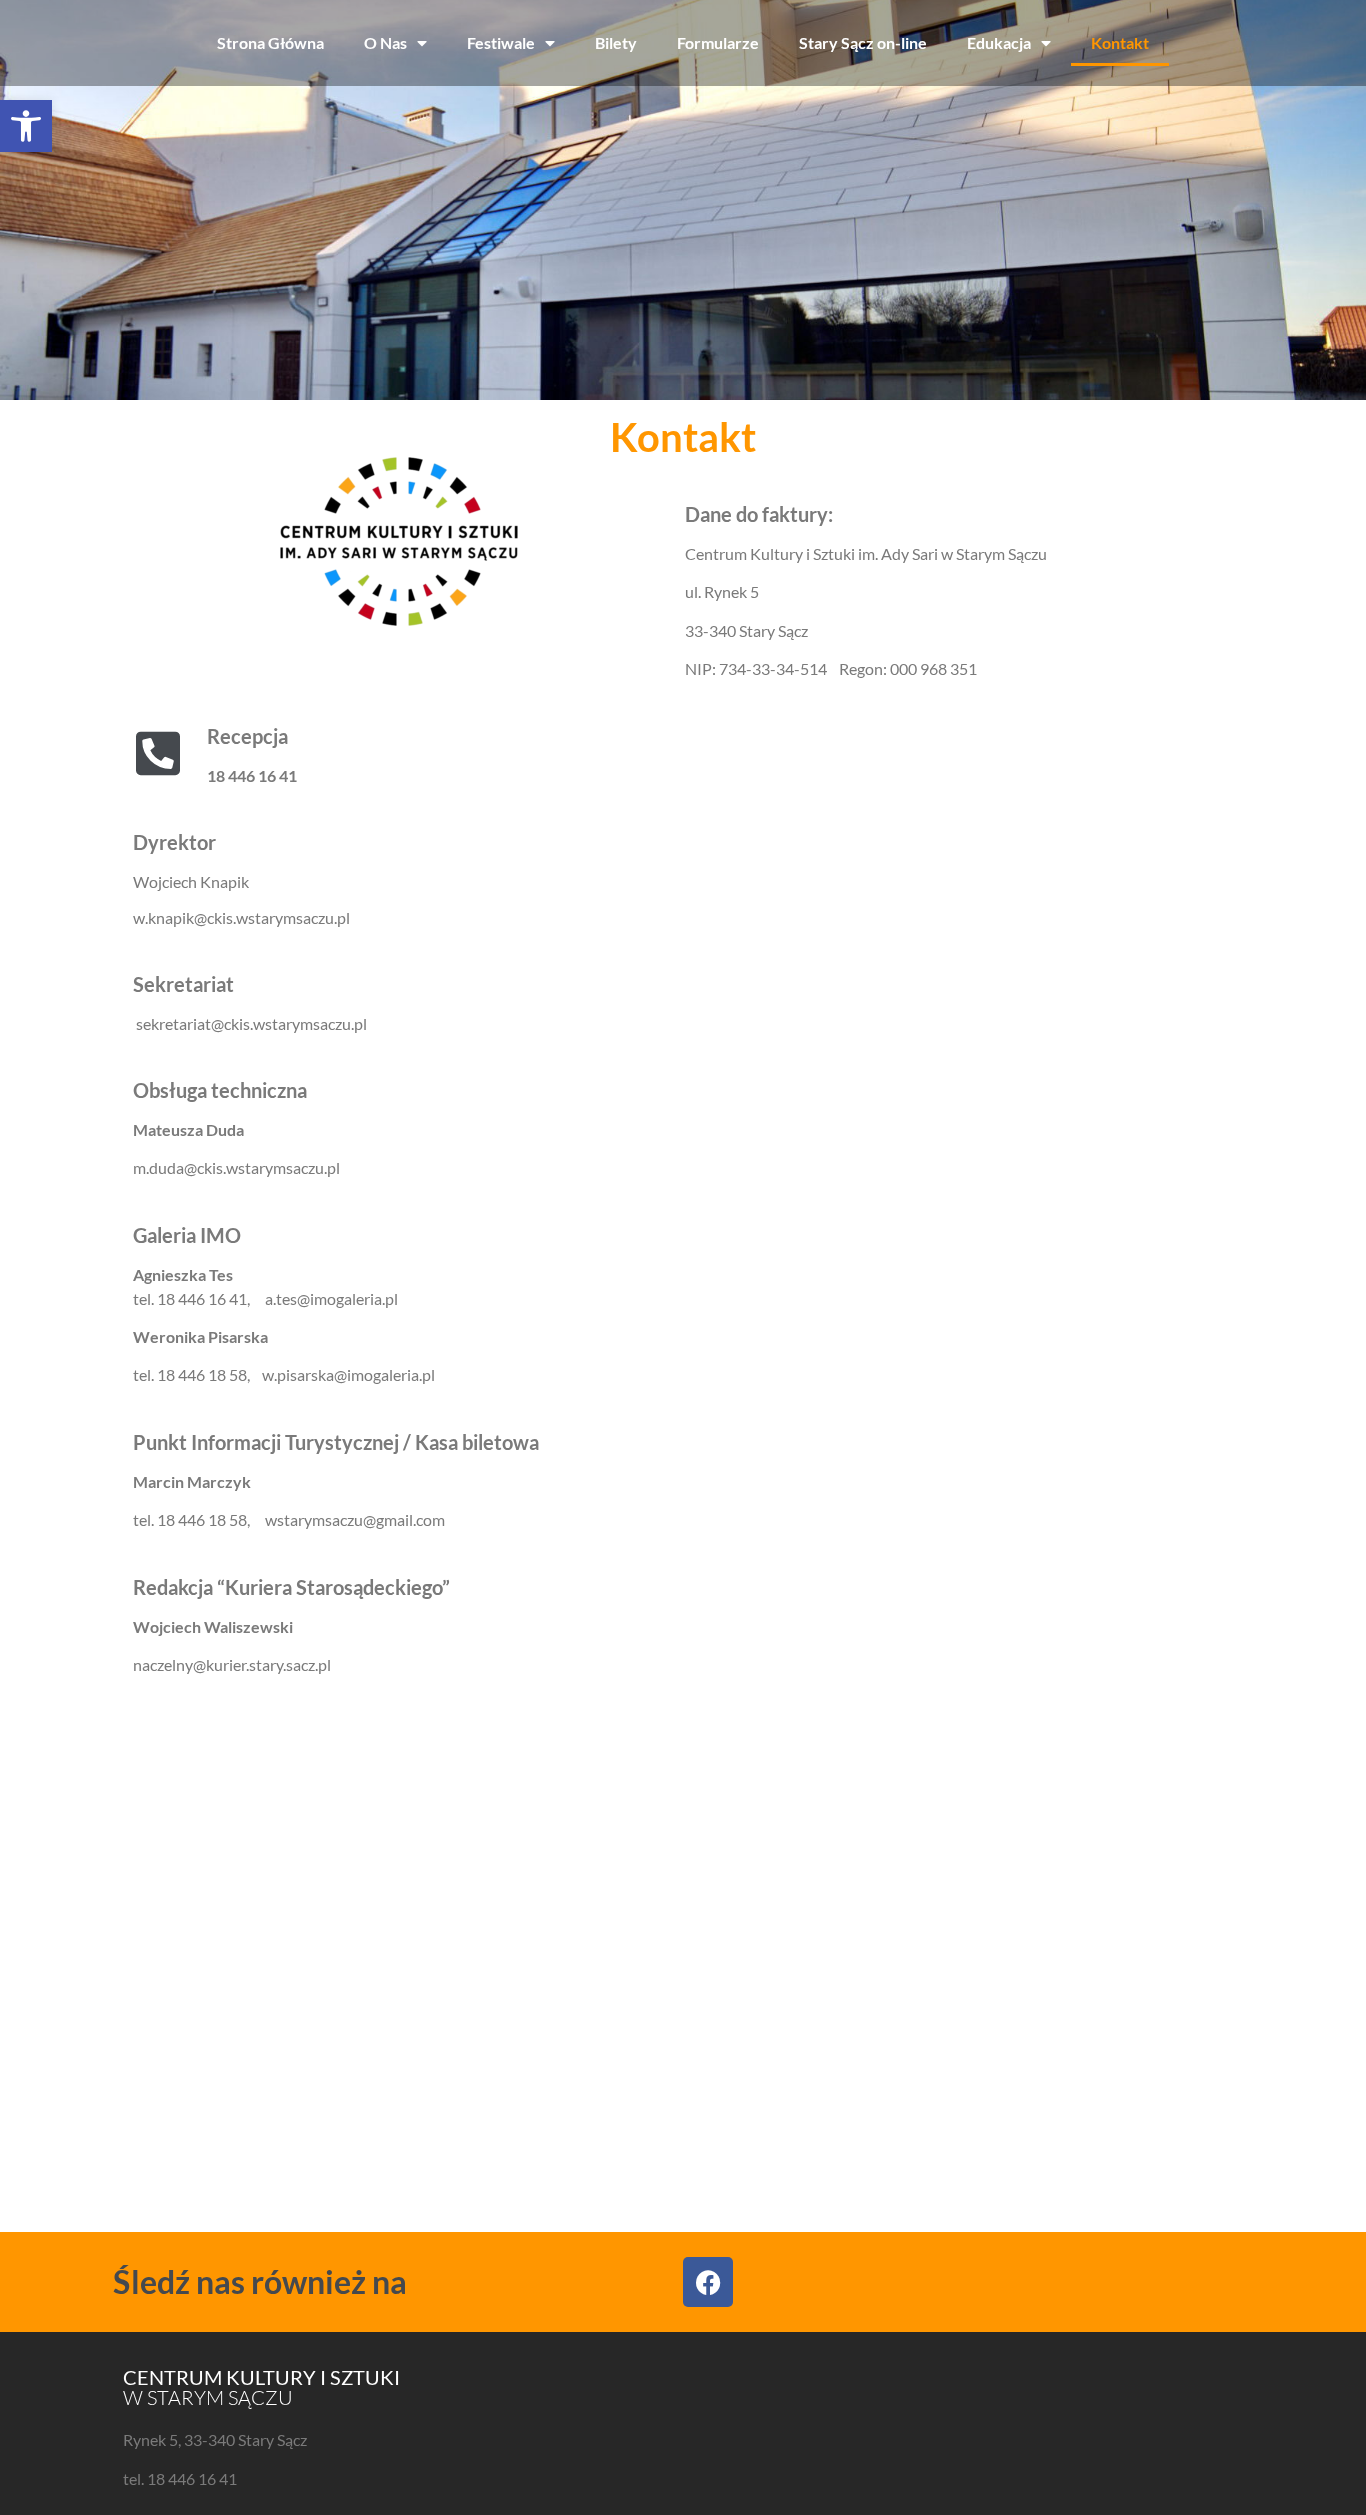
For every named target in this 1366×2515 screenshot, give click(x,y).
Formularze (718, 42)
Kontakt (1120, 42)
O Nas (385, 42)
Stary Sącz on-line (863, 42)
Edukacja (999, 42)
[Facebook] (708, 2282)
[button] (26, 126)
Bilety (616, 42)
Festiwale (501, 42)
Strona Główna (270, 42)
